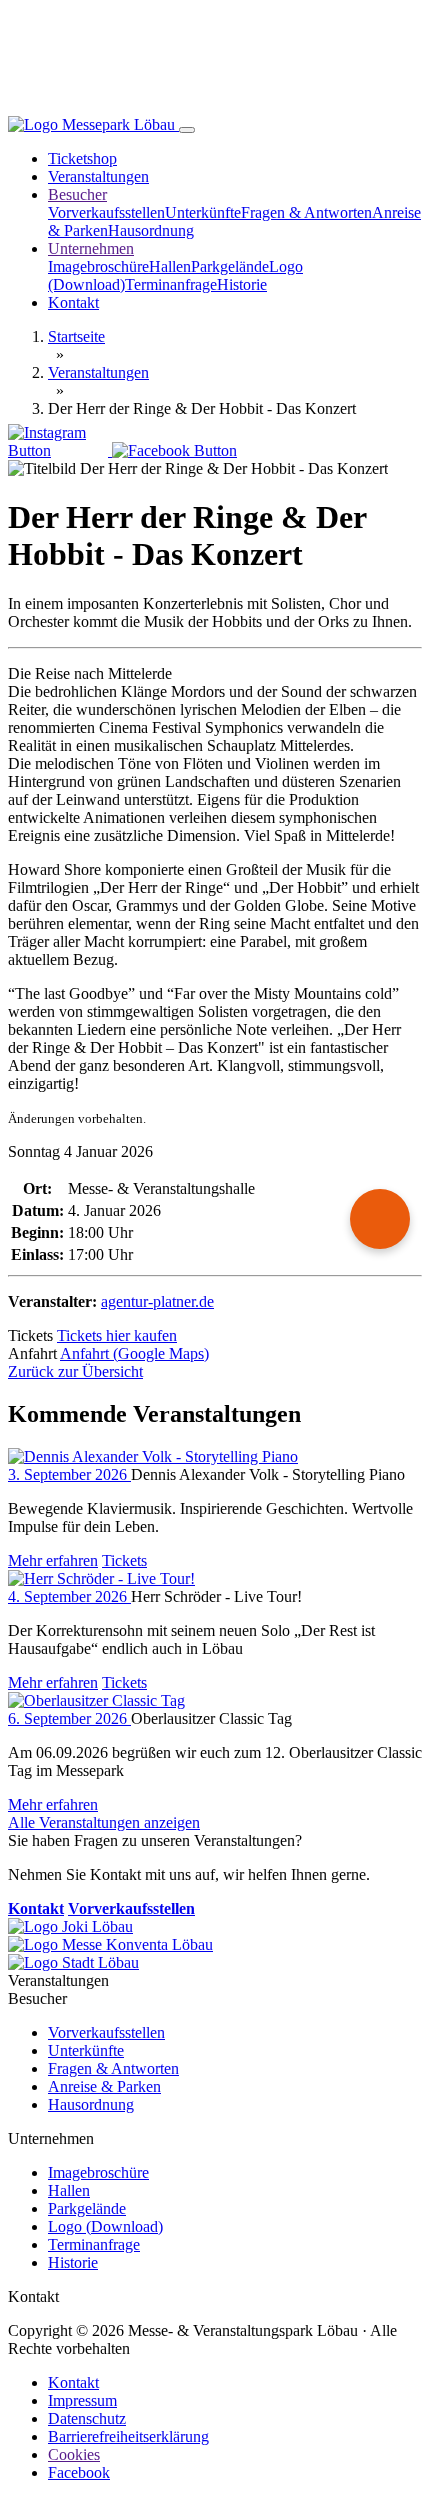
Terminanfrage (171, 284)
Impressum (82, 2400)
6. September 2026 (69, 1718)
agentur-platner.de (157, 1301)
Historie (242, 284)
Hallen (170, 266)
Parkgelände (230, 266)
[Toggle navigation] (187, 130)
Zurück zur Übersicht (75, 1371)
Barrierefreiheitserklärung (128, 2436)
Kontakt (73, 302)
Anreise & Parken (104, 2086)
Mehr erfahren (53, 1560)
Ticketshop (82, 158)
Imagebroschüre (98, 266)
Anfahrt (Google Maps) (134, 1353)
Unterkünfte (203, 212)
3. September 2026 (69, 1474)
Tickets (124, 1560)
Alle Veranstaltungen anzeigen (104, 1822)
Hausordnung (151, 230)
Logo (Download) (105, 2226)
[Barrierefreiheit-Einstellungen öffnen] (380, 1219)
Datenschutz (87, 2418)
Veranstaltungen (98, 176)
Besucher (77, 194)
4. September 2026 (69, 1596)
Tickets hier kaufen (117, 1335)
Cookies (74, 2454)
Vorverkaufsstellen (106, 212)
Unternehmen (91, 248)
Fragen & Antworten (306, 212)
